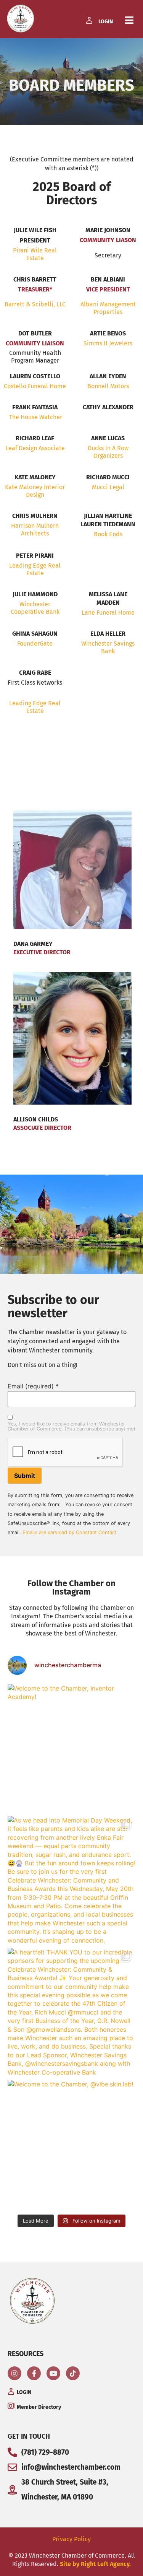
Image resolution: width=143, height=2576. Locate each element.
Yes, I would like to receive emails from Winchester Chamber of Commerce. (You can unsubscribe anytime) (71, 1427)
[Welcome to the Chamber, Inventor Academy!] (71, 1748)
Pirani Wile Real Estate (35, 254)
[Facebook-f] (34, 2373)
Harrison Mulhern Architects (35, 530)
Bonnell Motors (108, 386)
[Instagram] (14, 2373)
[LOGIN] (89, 20)
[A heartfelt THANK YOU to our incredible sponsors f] (71, 2012)
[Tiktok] (73, 2373)
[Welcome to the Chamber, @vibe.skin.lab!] (71, 2144)
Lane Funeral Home (108, 613)
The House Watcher (35, 417)
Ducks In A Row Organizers (108, 452)
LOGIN (106, 22)
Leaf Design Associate (35, 448)
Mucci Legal (108, 487)
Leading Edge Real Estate (35, 569)
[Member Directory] (11, 2406)
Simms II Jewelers (108, 343)
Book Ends (108, 534)
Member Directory (39, 2407)
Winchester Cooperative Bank (35, 608)
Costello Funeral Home (35, 386)
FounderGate (35, 644)
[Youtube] (53, 2373)
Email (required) (33, 1386)
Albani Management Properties (108, 308)
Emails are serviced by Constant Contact (70, 1532)
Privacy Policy (71, 2539)
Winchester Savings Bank (108, 647)
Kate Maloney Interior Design (35, 491)
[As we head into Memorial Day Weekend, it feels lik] (71, 1880)
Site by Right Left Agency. (95, 2564)
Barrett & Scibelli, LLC (35, 304)
